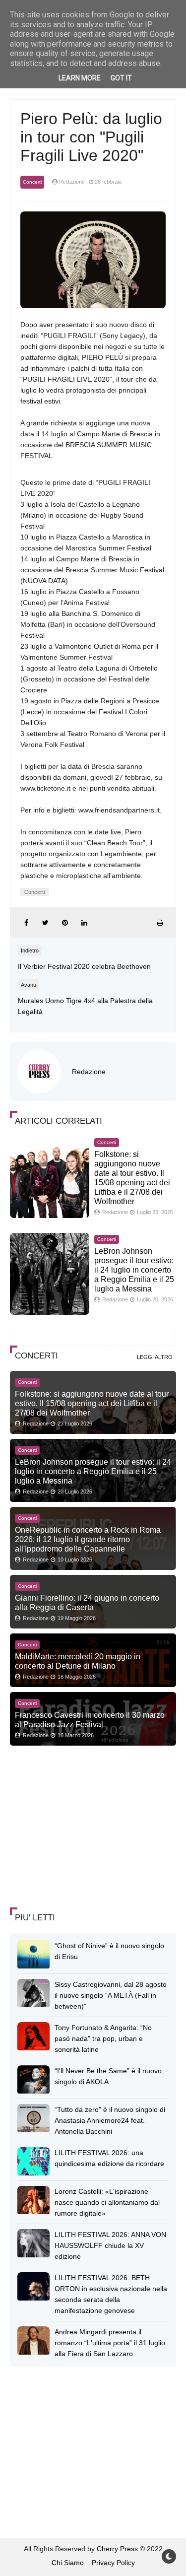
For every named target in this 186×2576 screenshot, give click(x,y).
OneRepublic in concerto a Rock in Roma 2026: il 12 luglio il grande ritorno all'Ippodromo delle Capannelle (88, 1539)
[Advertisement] (84, 1828)
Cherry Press (117, 2549)
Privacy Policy (113, 2563)
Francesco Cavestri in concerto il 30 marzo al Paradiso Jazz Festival (90, 1720)
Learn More (80, 78)
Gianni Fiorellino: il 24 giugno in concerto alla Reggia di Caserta (87, 1602)
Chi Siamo (68, 2563)
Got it (121, 78)
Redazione (89, 1072)
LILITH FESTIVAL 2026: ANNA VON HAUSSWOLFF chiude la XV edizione (110, 2245)
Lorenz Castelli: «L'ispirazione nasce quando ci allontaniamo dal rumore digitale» (107, 2202)
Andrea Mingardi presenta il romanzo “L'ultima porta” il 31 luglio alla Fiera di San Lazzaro (110, 2343)
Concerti (32, 182)
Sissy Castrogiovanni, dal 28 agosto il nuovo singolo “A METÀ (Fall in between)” (111, 1995)
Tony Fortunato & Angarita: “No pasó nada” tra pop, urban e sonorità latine (103, 2038)
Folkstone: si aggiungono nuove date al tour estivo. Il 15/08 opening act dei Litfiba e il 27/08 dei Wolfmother (92, 1403)
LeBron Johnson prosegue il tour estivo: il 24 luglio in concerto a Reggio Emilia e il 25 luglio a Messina (134, 1270)
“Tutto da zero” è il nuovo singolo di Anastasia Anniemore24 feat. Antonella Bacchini (110, 2120)
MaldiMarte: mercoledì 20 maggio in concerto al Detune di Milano (78, 1661)
